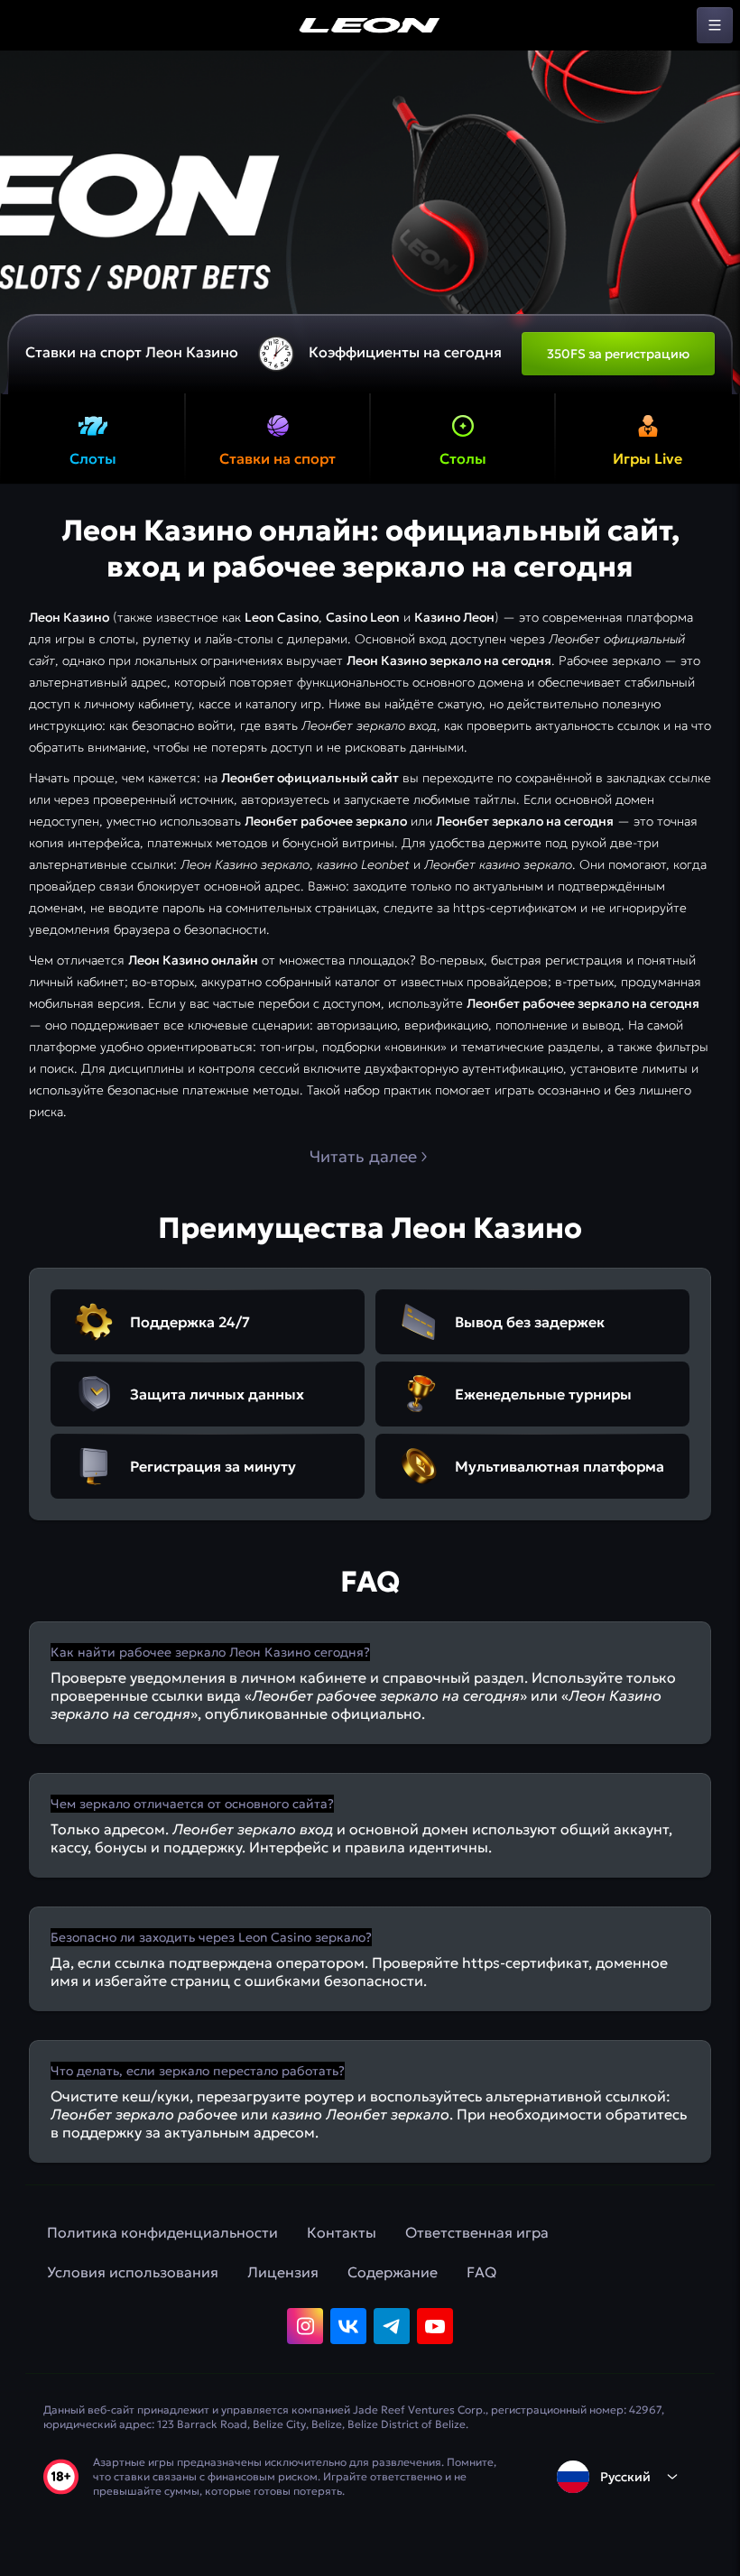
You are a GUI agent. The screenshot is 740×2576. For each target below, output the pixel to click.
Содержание (393, 2272)
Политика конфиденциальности (162, 2232)
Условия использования (133, 2272)
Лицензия (283, 2272)
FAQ (481, 2272)
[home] (370, 25)
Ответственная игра (477, 2232)
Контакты (342, 2232)
